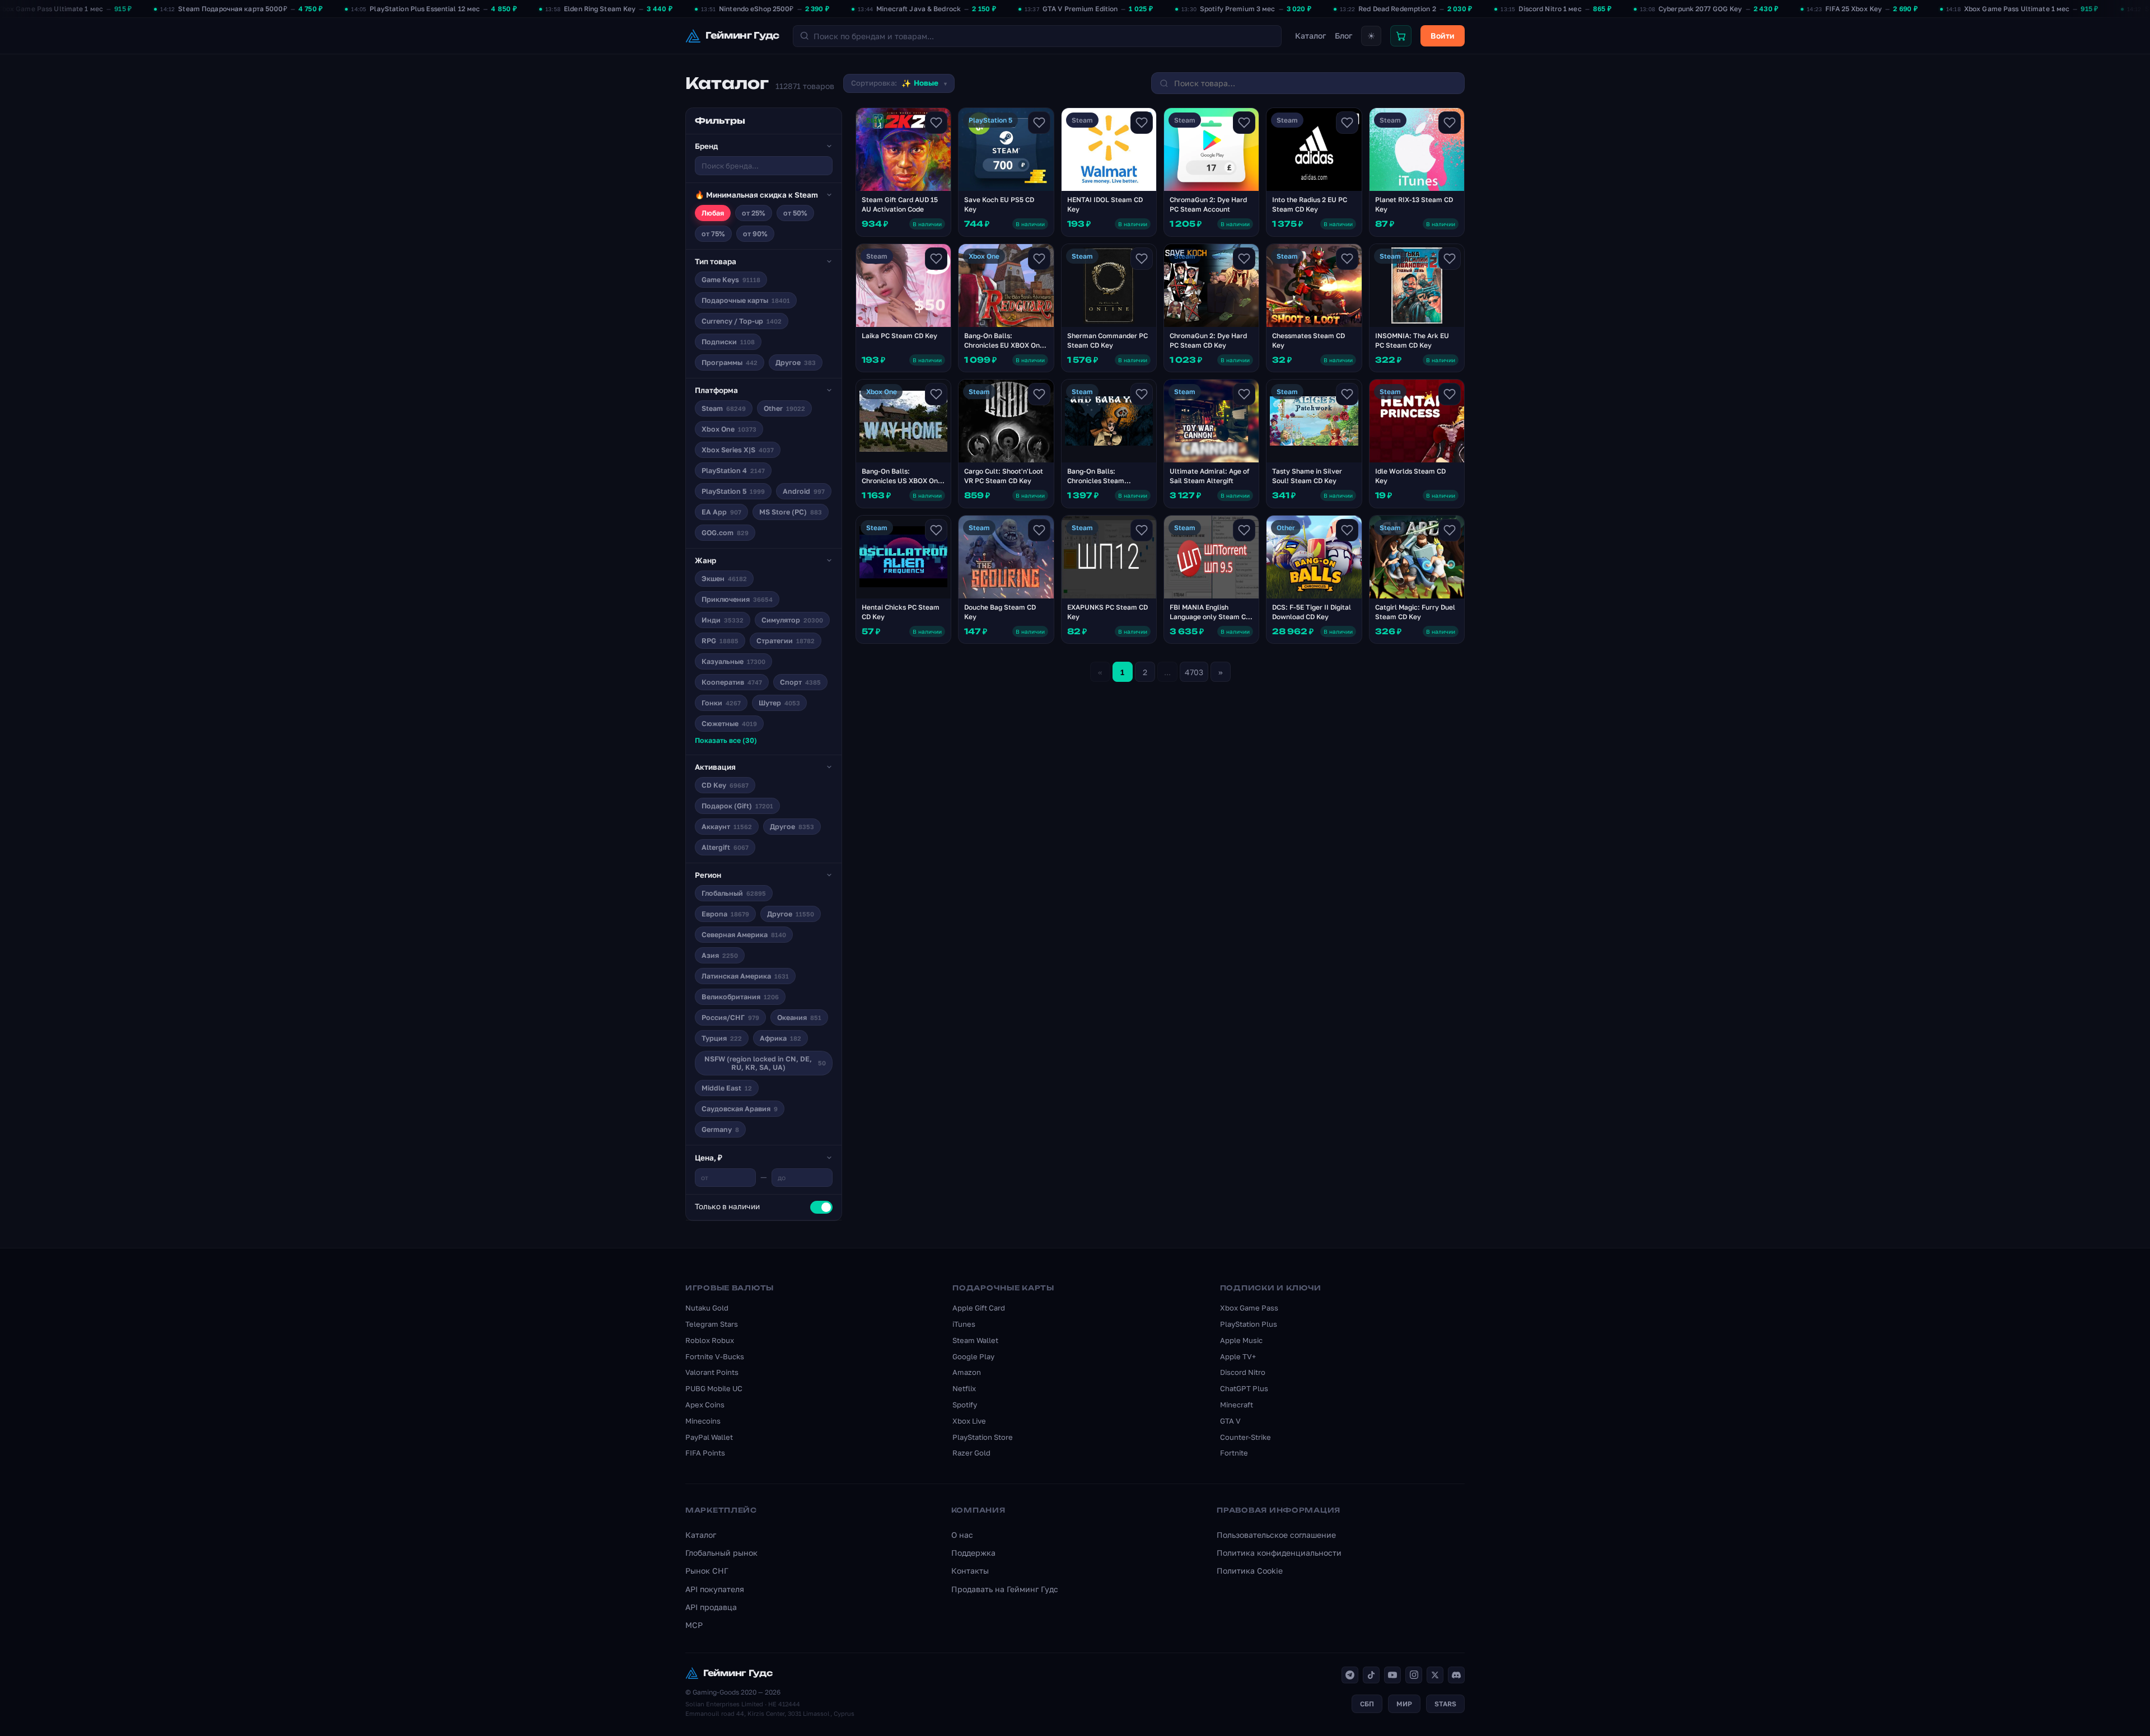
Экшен (724, 579)
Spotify (965, 1405)
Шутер (779, 703)
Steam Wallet (975, 1340)
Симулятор (792, 620)
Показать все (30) (726, 740)
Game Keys (731, 280)
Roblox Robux (710, 1340)
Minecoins (703, 1421)
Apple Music (1241, 1340)
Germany (720, 1129)
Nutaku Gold (707, 1308)
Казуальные (733, 661)
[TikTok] (1371, 1675)
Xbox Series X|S (738, 450)
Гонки (721, 703)
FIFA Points (705, 1453)
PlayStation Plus (1249, 1324)
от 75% (713, 234)
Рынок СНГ (707, 1571)
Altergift (725, 847)
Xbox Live (969, 1421)
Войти (1443, 36)
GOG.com (725, 533)
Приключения (737, 599)
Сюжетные (729, 724)
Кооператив (732, 682)
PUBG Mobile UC (714, 1388)
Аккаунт (727, 827)
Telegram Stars (712, 1324)
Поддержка (973, 1553)
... (1167, 672)
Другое (796, 362)
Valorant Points (712, 1372)
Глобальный (734, 893)
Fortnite (1234, 1453)
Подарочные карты (746, 300)
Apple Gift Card (979, 1308)
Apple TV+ (1238, 1356)
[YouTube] (1392, 1675)
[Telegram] (1350, 1675)
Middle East (727, 1088)
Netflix (964, 1388)
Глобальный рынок (721, 1553)
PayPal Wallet (709, 1437)
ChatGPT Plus (1244, 1388)
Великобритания (740, 997)
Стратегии (786, 641)
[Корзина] (1401, 36)
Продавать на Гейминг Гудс (1005, 1589)
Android (804, 491)
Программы (730, 362)
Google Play (973, 1356)
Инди (723, 620)
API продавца (711, 1607)
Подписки (728, 342)
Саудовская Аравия (740, 1109)
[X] (1435, 1675)
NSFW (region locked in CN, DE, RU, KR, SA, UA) (765, 1063)
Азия (720, 955)
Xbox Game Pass (1249, 1308)
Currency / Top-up (742, 321)
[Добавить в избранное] (936, 123)
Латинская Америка (745, 976)
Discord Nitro (1243, 1372)
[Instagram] (1414, 1675)
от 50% (795, 213)
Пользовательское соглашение (1276, 1535)
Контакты (970, 1571)
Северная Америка (744, 935)
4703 (1194, 672)
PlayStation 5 (733, 491)
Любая (713, 213)
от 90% (755, 234)
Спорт (800, 682)
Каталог (1310, 36)
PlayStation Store (983, 1437)
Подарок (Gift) (737, 806)
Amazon (967, 1372)
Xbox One (729, 429)
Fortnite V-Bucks (715, 1356)
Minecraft (1237, 1405)
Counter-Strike (1245, 1437)
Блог (1343, 36)
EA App (721, 512)
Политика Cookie (1250, 1571)
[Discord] (1456, 1675)
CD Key (725, 785)
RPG (720, 641)
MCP (694, 1625)
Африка (780, 1038)
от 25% (754, 213)
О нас (962, 1535)
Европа (725, 914)
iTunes (964, 1324)
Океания (799, 1017)
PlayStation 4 (733, 471)
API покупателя (715, 1589)
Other (784, 408)
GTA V (1230, 1421)
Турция (722, 1038)
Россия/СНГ (730, 1017)
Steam (724, 408)
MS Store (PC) (791, 512)
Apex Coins (705, 1405)
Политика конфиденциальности (1279, 1553)
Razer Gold (971, 1453)
